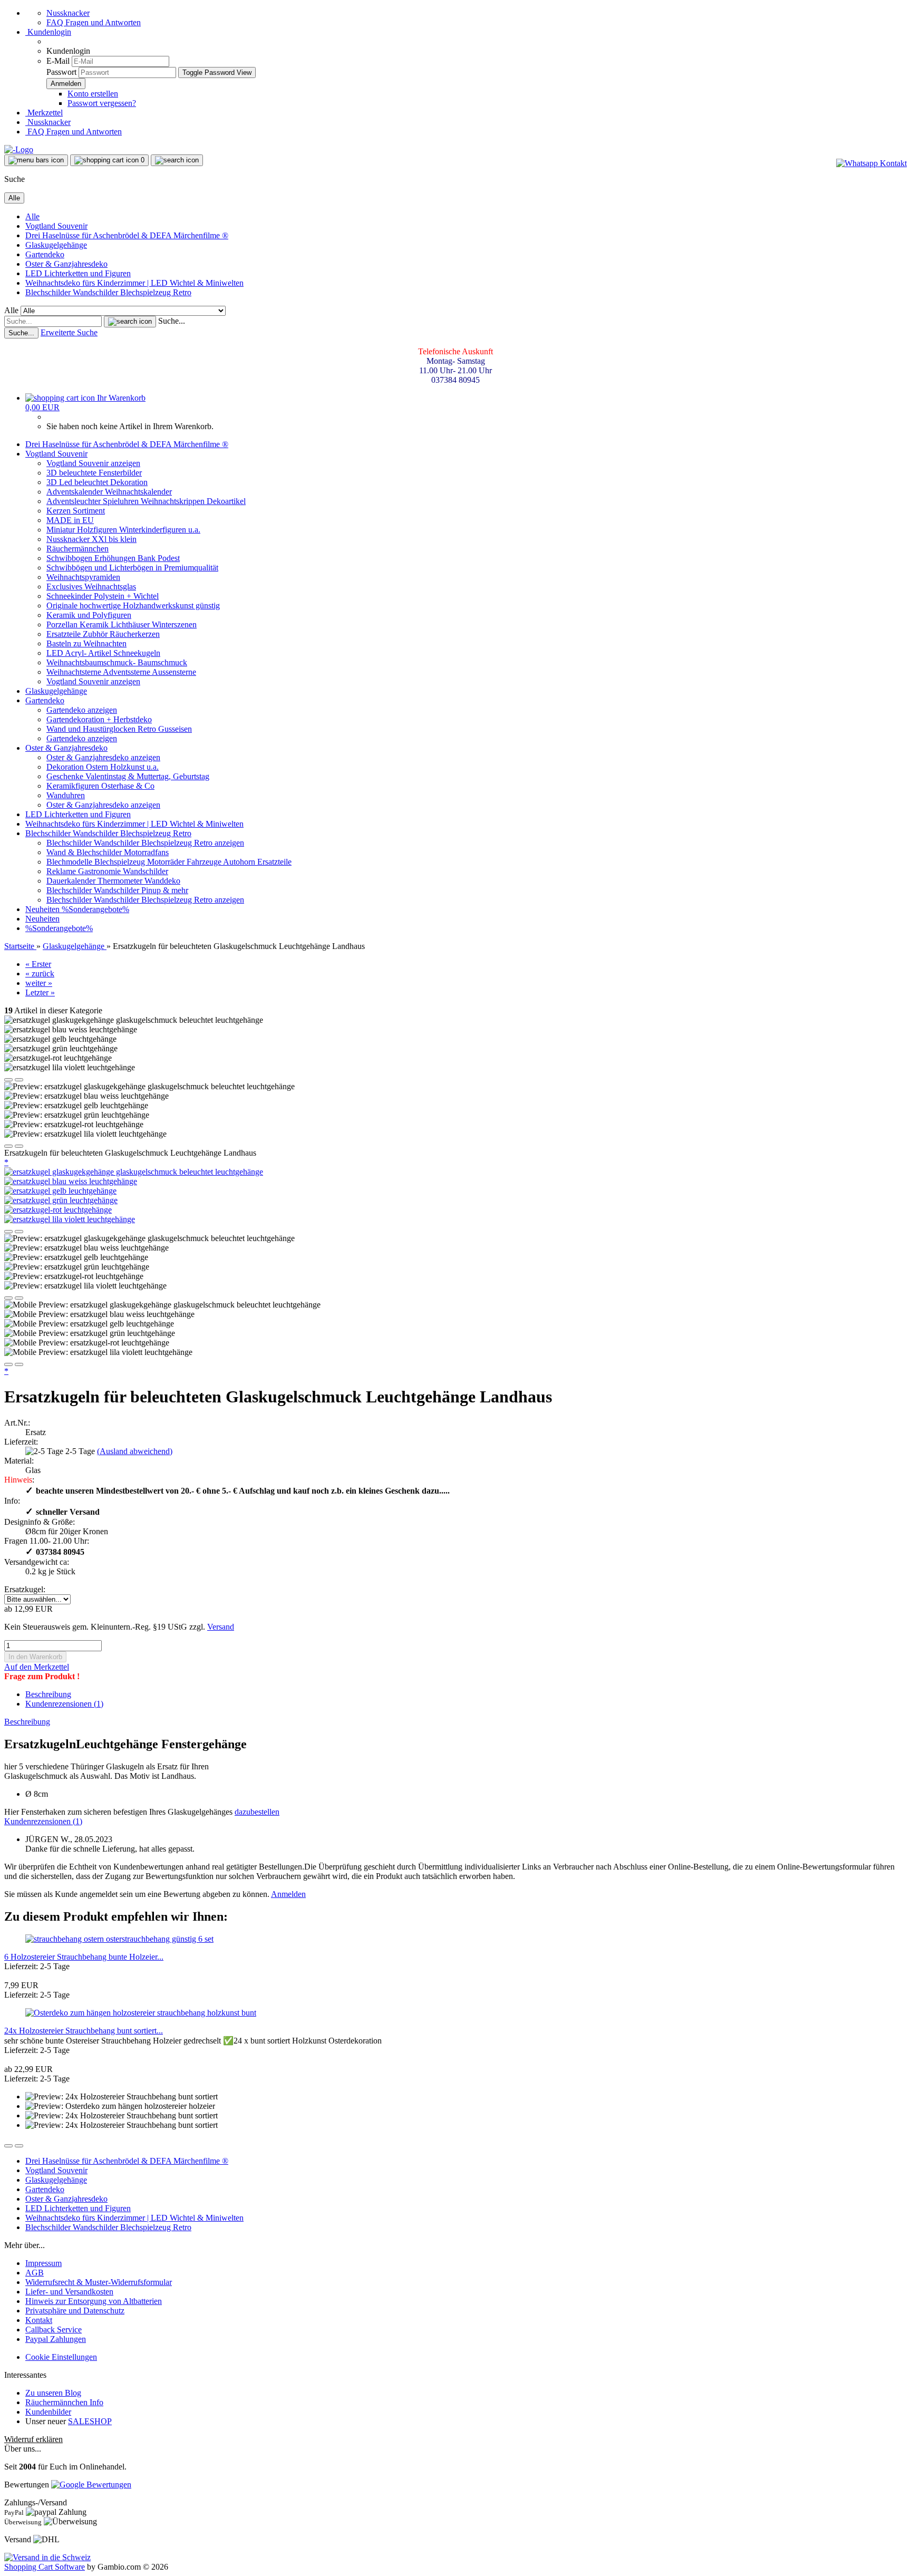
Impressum (43, 2263)
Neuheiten (43, 909)
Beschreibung (48, 1694)
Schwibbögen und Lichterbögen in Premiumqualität (132, 568)
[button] (8, 1080)
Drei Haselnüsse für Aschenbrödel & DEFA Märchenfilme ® (127, 235)
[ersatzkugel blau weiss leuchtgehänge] (71, 1181)
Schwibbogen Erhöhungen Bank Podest (113, 558)
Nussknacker (68, 13)
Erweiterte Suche (69, 332)
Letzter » (40, 992)
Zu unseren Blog (53, 2393)
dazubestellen (257, 1812)
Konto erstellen (93, 94)
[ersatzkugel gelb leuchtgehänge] (60, 1191)
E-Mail (58, 61)
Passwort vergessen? (102, 103)
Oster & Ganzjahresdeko (66, 264)
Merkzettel (44, 113)
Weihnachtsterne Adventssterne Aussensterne (121, 672)
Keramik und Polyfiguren (89, 615)
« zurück (40, 974)
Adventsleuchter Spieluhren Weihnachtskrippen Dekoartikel (146, 501)
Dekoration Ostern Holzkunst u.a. (103, 767)
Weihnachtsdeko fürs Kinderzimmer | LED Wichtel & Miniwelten (134, 283)
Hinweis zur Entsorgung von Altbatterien (94, 2301)
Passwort (61, 72)
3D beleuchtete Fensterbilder (94, 473)
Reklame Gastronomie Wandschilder (107, 871)
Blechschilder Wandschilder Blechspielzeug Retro (108, 292)
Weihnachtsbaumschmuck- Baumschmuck (117, 662)
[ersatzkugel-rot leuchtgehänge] (58, 1210)
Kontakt (39, 2320)
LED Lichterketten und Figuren (78, 273)
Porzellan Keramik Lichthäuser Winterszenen (122, 624)
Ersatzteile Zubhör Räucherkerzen (103, 634)
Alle (32, 216)
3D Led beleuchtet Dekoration (97, 482)
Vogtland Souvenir (56, 226)
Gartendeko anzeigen (82, 710)
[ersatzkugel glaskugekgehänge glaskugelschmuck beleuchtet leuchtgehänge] (134, 1172)
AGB (35, 2273)
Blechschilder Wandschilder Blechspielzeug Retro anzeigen (145, 843)
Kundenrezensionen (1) (64, 1704)
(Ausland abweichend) (135, 1451)
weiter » (39, 983)
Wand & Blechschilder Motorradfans (108, 852)
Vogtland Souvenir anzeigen (93, 463)
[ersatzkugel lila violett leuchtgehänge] (70, 1219)
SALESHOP (90, 2421)
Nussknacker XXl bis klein (91, 539)
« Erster (38, 964)
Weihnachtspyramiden (83, 577)
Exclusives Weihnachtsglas (91, 587)
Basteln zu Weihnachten (86, 643)
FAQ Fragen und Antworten (94, 22)
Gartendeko (45, 254)
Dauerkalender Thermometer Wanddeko (113, 881)
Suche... (172, 321)
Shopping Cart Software (45, 2567)
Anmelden (288, 1894)
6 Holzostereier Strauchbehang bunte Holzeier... (84, 1957)
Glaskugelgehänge (56, 245)
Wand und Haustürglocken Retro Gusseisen (119, 729)
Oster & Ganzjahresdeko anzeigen (103, 757)
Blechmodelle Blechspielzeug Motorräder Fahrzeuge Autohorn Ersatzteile (169, 862)
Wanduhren (66, 795)
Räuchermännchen (77, 549)
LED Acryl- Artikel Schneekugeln (103, 653)
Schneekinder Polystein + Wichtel (103, 596)
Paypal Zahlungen (56, 2339)
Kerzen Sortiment (76, 511)
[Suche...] (130, 322)
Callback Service (54, 2330)
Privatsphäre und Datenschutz (75, 2311)
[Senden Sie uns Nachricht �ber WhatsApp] (871, 163)
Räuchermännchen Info (64, 2402)
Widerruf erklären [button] (33, 2439)
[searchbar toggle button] (177, 160)
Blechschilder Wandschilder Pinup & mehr (117, 890)
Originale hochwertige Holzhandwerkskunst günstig (133, 606)
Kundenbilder (48, 2412)
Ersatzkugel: (25, 1589)
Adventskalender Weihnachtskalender (109, 492)
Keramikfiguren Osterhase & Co (100, 786)
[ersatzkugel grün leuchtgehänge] (61, 1200)
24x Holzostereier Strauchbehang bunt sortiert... (84, 2031)
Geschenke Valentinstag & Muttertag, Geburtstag (128, 776)
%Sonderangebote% (95, 909)
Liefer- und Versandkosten (69, 2292)
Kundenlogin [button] (48, 32)
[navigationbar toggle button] (36, 160)
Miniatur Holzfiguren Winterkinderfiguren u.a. (123, 530)
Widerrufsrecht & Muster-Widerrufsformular (99, 2282)
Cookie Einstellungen (61, 2357)
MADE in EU (70, 520)
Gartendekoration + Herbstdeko (99, 719)
